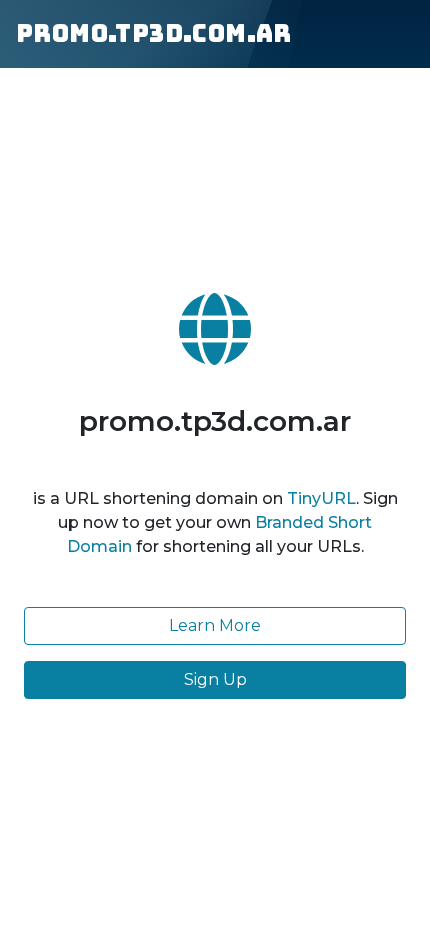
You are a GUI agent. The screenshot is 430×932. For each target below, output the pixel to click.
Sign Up (215, 679)
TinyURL (321, 498)
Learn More (215, 625)
